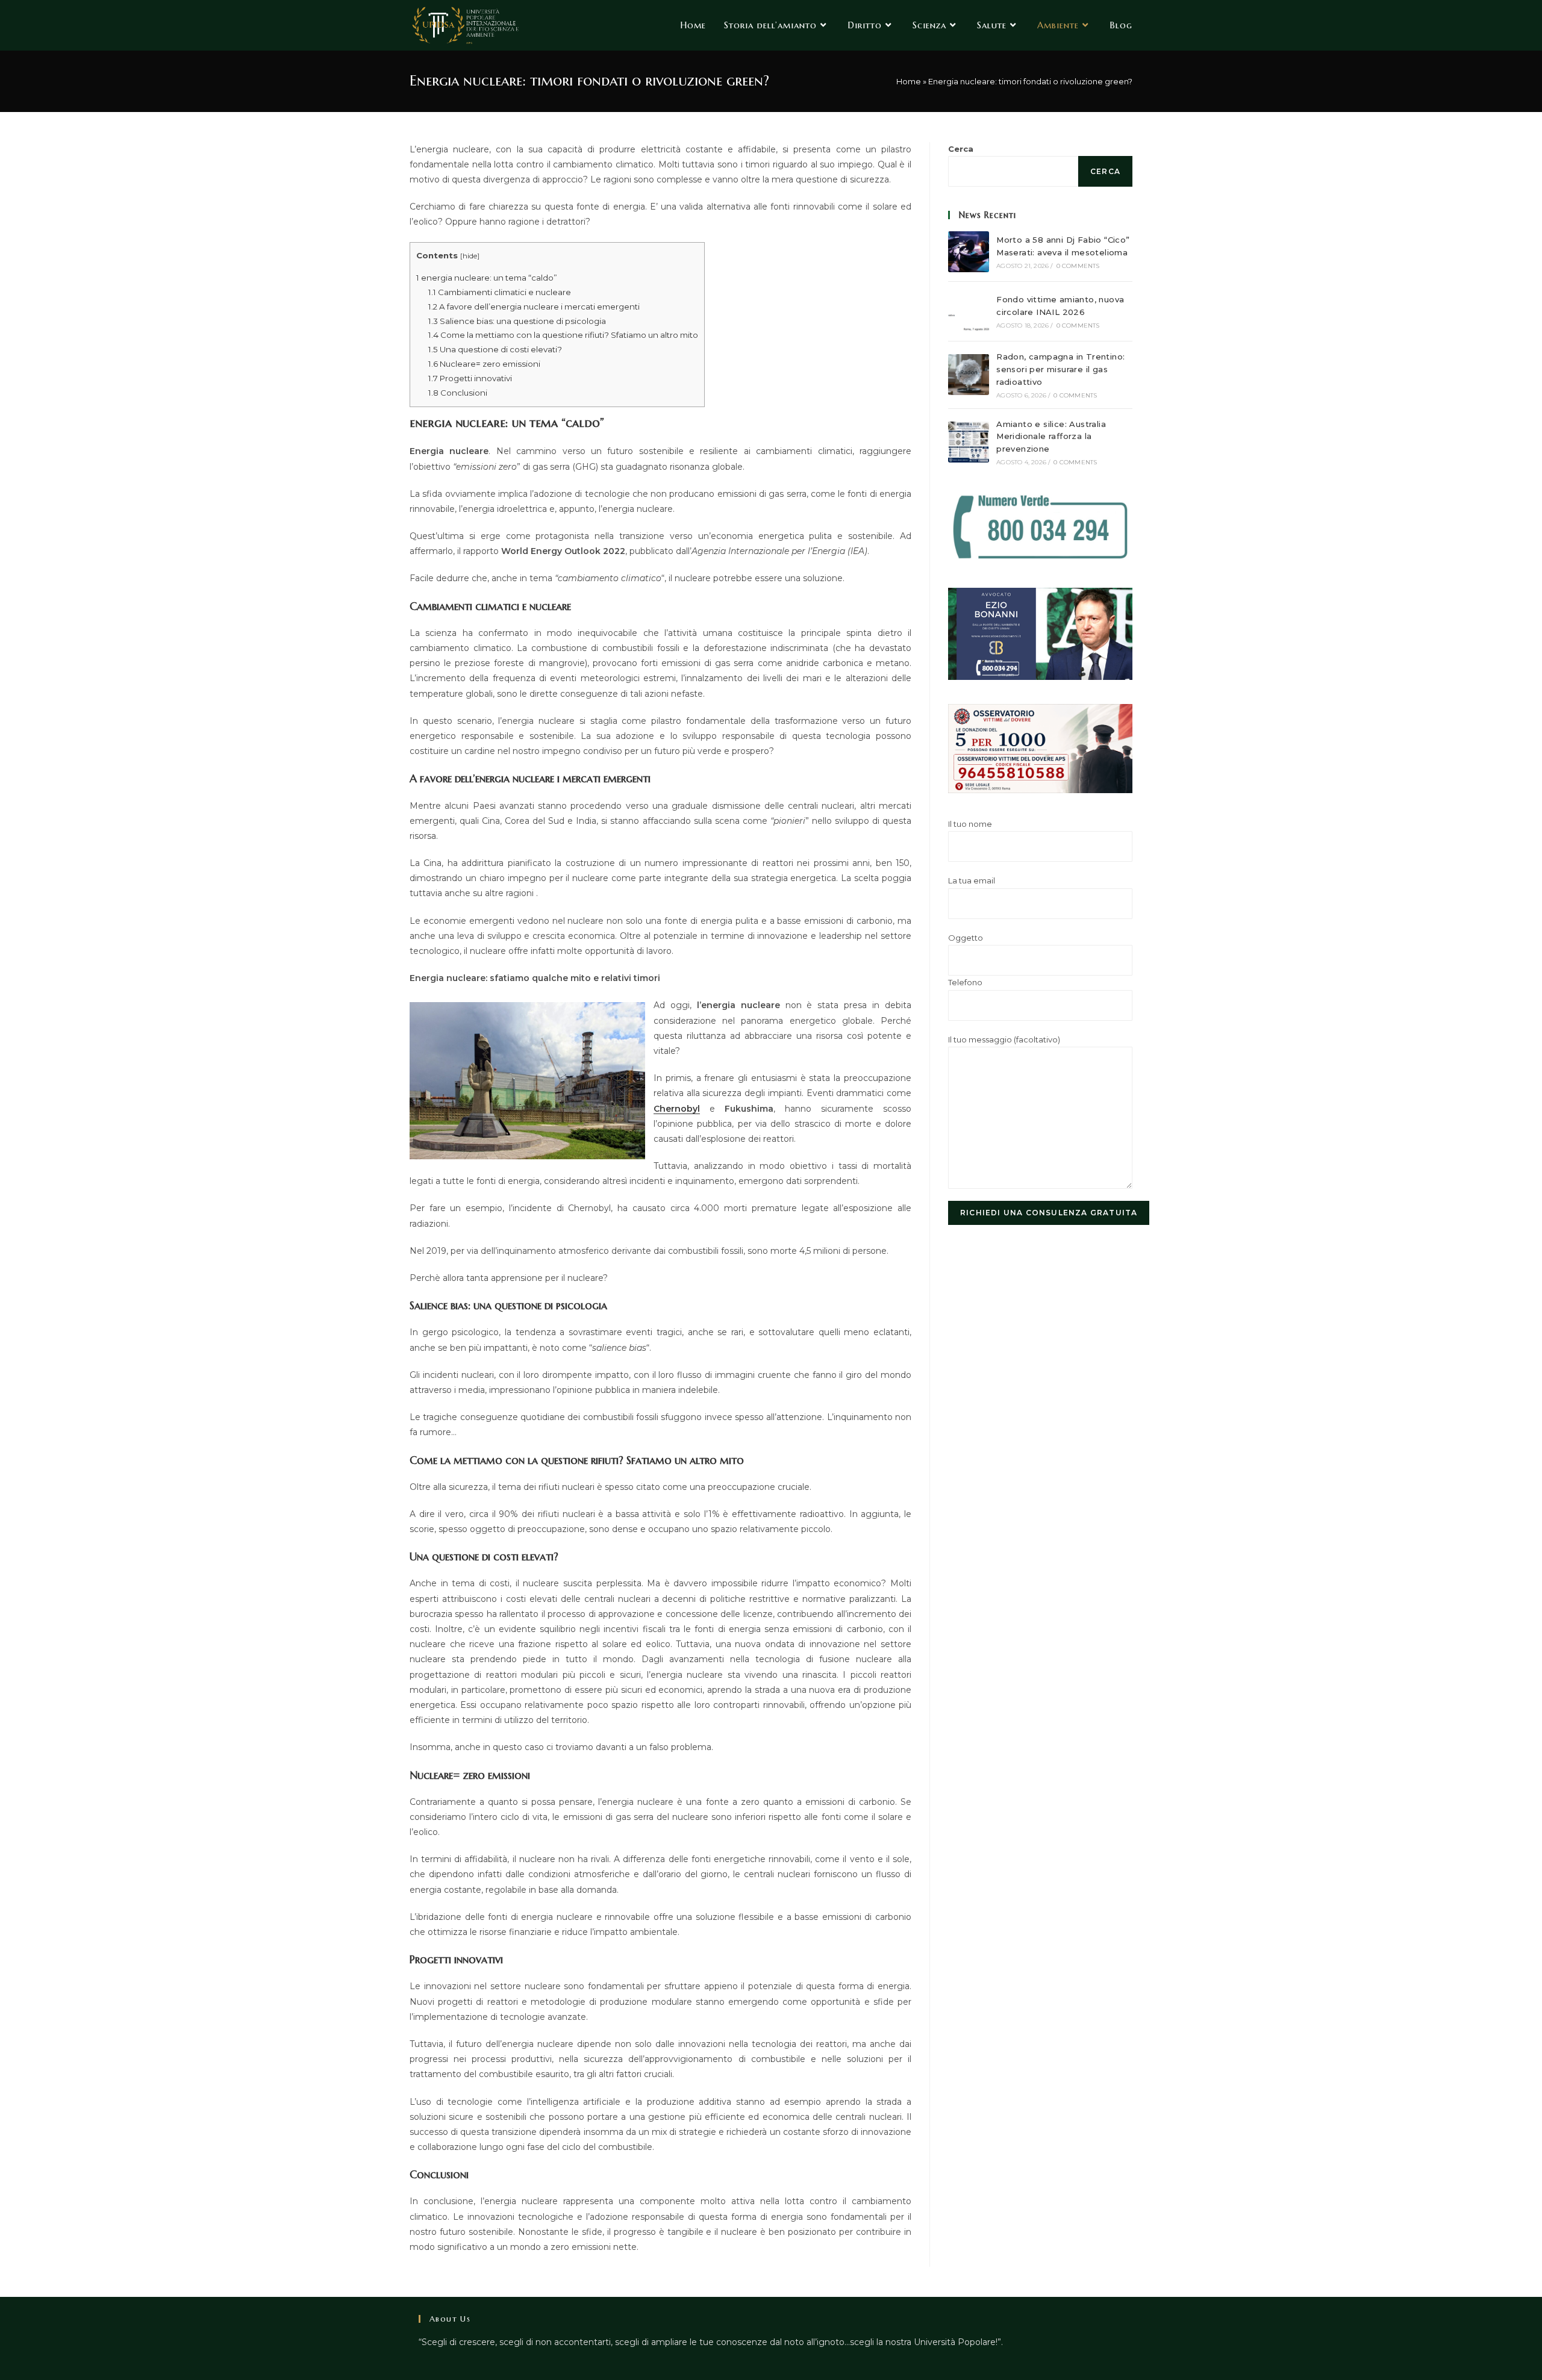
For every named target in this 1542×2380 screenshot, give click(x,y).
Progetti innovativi (470, 378)
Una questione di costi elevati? (495, 349)
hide (470, 256)
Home (909, 81)
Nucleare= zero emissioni (484, 364)
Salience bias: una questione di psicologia (517, 321)
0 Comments (1078, 266)
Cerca (961, 149)
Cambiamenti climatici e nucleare (500, 292)
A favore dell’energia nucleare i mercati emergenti (534, 307)
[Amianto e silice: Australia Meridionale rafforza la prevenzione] (969, 442)
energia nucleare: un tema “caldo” (487, 278)
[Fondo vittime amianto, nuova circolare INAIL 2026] (969, 311)
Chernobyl (677, 1109)
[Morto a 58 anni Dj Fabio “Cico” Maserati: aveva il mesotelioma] (969, 252)
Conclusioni (458, 393)
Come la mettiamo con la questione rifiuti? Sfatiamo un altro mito (563, 335)
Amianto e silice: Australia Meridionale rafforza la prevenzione (1051, 437)
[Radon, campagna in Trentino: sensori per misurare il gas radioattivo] (969, 375)
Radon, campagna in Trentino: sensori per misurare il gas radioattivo (1060, 369)
